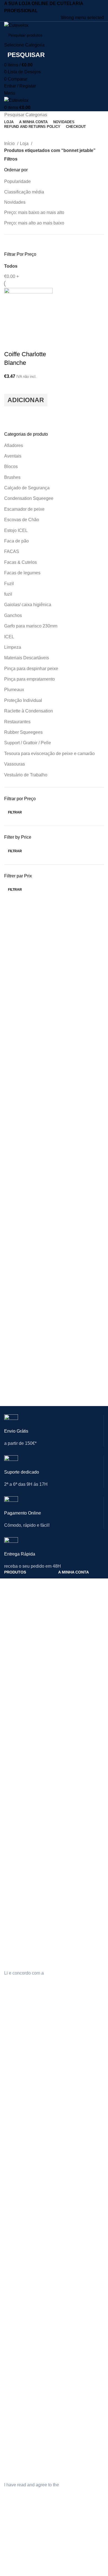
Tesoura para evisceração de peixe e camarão (49, 754)
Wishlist (65, 2146)
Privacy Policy (70, 2285)
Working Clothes (19, 2136)
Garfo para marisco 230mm (31, 626)
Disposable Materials (22, 2146)
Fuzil (9, 584)
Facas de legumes (22, 573)
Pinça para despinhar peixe (31, 669)
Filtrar (15, 812)
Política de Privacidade (78, 1774)
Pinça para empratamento (29, 679)
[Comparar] (11, 343)
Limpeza (13, 647)
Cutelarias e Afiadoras (23, 1582)
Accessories (15, 2155)
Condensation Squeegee (29, 498)
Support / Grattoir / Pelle (28, 743)
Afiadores (14, 445)
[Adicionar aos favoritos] (11, 387)
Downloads (68, 1619)
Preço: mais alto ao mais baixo (34, 223)
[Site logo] (16, 25)
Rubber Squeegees (23, 732)
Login (63, 1582)
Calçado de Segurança (27, 488)
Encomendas (70, 1600)
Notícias (11, 1778)
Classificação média (24, 192)
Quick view (11, 413)
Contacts (12, 2285)
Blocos (11, 467)
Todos (11, 266)
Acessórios (14, 1638)
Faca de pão (16, 541)
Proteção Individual (23, 700)
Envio (63, 1783)
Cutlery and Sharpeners (25, 2098)
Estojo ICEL (16, 530)
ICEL (9, 637)
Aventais (13, 456)
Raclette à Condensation (29, 711)
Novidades (15, 202)
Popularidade (17, 181)
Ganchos (13, 615)
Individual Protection (22, 2108)
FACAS (12, 551)
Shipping (66, 2295)
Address (65, 2127)
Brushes (12, 477)
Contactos (13, 1769)
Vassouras (15, 764)
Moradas (66, 1610)
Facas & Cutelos (20, 562)
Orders (64, 2117)
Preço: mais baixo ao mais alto (34, 212)
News (9, 2295)
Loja (25, 144)
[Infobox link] (54, 1435)
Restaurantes (17, 722)
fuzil (8, 594)
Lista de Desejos (73, 1629)
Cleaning (12, 2127)
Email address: (19, 1935)
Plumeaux (14, 690)
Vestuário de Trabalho (26, 775)
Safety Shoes (16, 2117)
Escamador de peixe (24, 509)
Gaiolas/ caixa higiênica (28, 605)
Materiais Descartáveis (27, 658)
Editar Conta (69, 1591)
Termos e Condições (76, 1792)
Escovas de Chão (22, 520)
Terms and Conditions (77, 2304)
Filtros (11, 159)
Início (10, 144)
